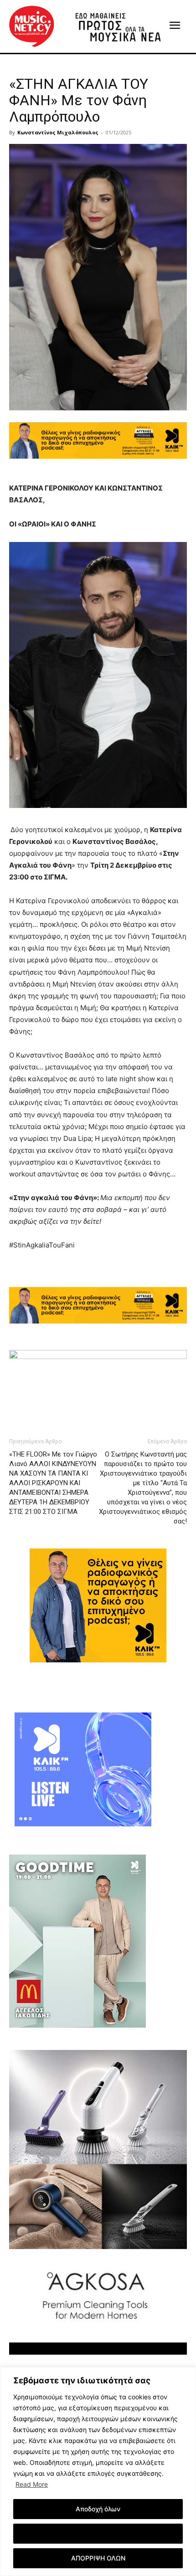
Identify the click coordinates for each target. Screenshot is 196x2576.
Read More (32, 2484)
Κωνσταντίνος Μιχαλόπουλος (58, 132)
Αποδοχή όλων (98, 2509)
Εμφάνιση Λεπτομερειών (98, 2533)
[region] (98, 2471)
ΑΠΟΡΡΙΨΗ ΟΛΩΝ (98, 2558)
